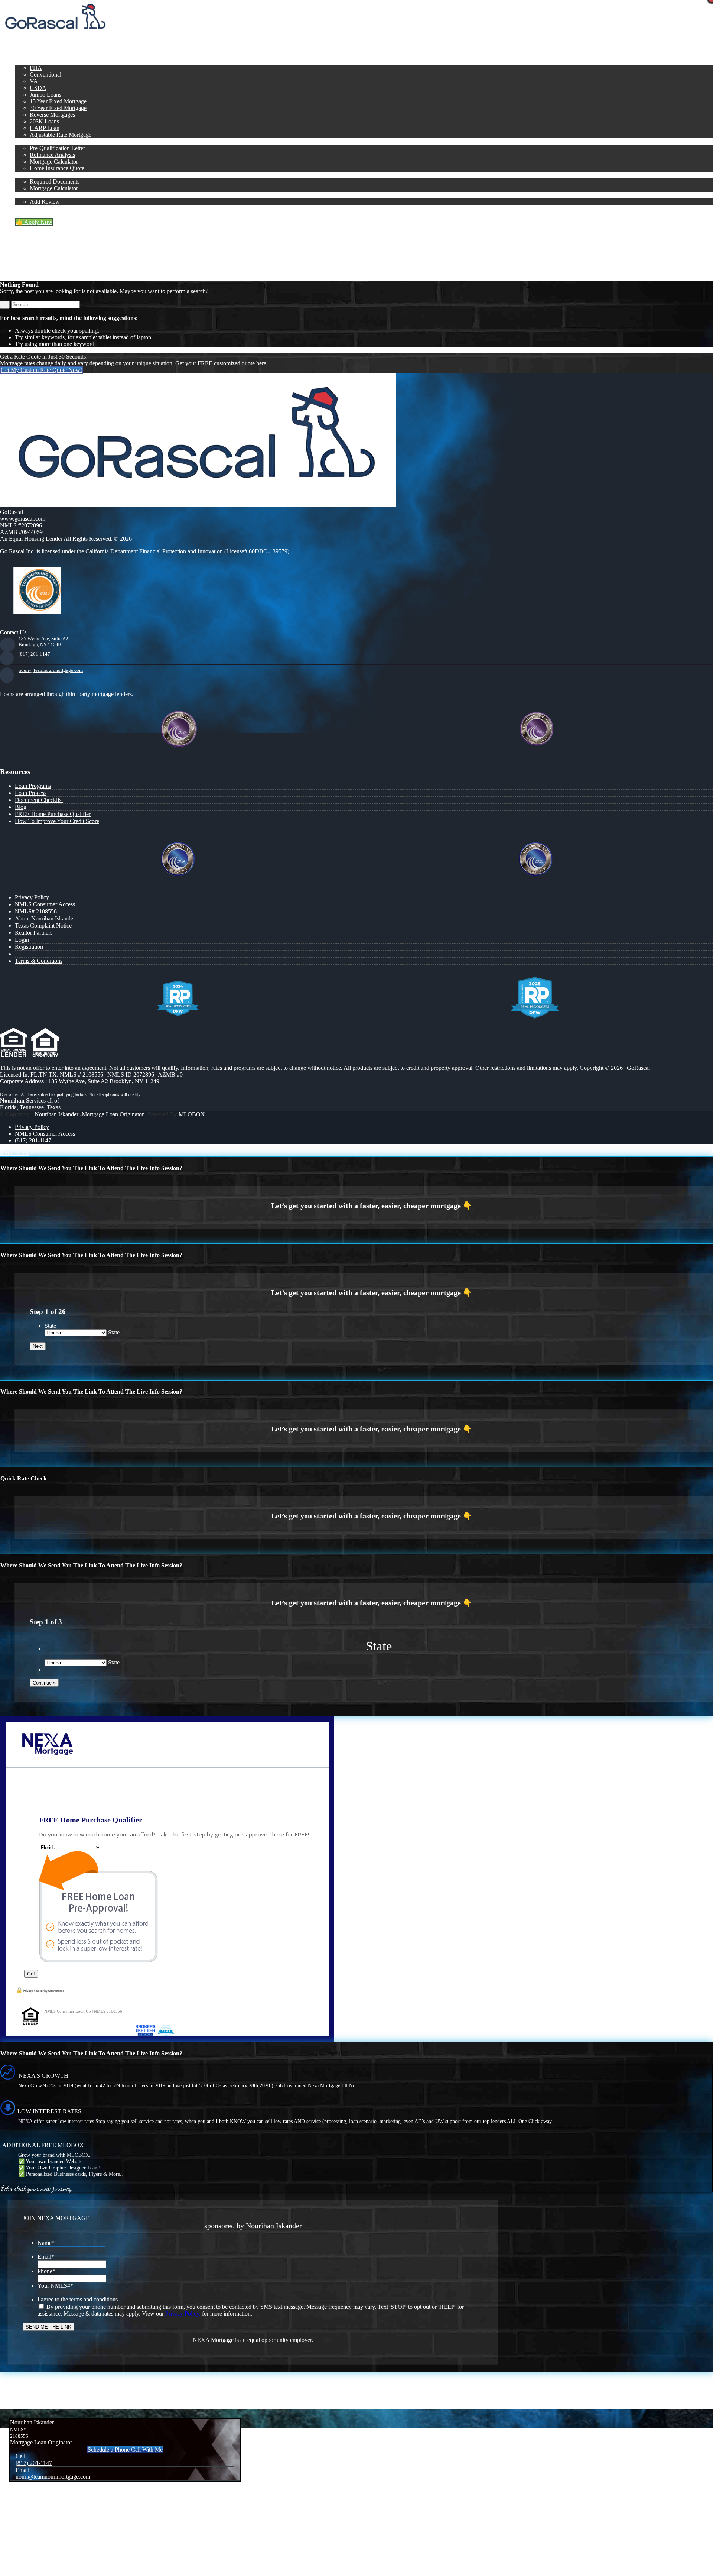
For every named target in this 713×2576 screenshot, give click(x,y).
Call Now (124, 35)
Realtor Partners (34, 933)
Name (46, 2243)
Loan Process (31, 793)
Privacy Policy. (183, 2313)
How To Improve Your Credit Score (57, 821)
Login (22, 940)
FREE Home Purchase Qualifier (53, 814)
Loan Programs (33, 786)
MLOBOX (192, 1114)
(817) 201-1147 (34, 654)
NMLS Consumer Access (45, 904)
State (50, 1326)
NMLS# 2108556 (36, 911)
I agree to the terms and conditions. (78, 2299)
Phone (46, 2271)
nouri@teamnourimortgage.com (51, 670)
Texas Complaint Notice (43, 925)
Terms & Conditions (39, 961)
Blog (21, 807)
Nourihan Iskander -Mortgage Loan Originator (89, 1114)
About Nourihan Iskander (45, 918)
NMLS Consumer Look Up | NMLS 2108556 (83, 2011)
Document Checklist (39, 800)
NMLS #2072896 (21, 525)
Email (46, 2257)
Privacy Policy (32, 897)
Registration (29, 947)
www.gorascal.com (23, 519)
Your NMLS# (55, 2286)
